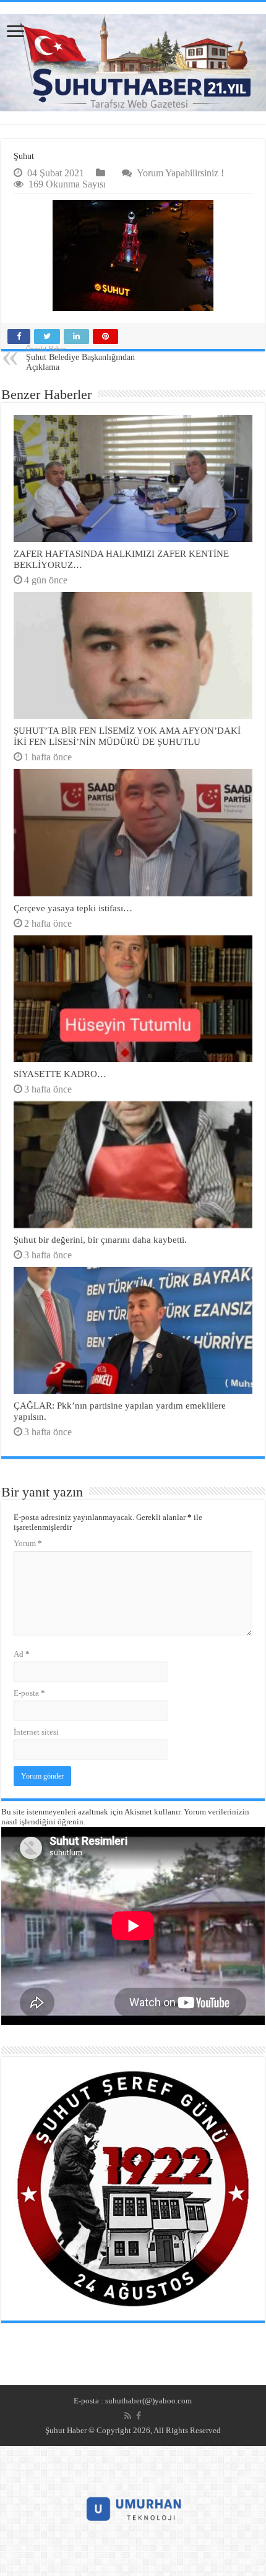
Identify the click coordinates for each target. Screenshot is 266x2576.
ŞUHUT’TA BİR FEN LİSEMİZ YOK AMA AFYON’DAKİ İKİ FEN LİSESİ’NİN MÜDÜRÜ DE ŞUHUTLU (127, 736)
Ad (22, 1654)
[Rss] (128, 2416)
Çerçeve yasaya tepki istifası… (73, 908)
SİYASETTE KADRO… (60, 1074)
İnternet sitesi (36, 1732)
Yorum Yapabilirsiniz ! (180, 173)
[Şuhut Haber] (133, 63)
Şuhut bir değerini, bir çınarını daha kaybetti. (100, 1239)
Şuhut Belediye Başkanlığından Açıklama (80, 358)
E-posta (29, 1693)
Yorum (28, 1543)
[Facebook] (139, 2416)
